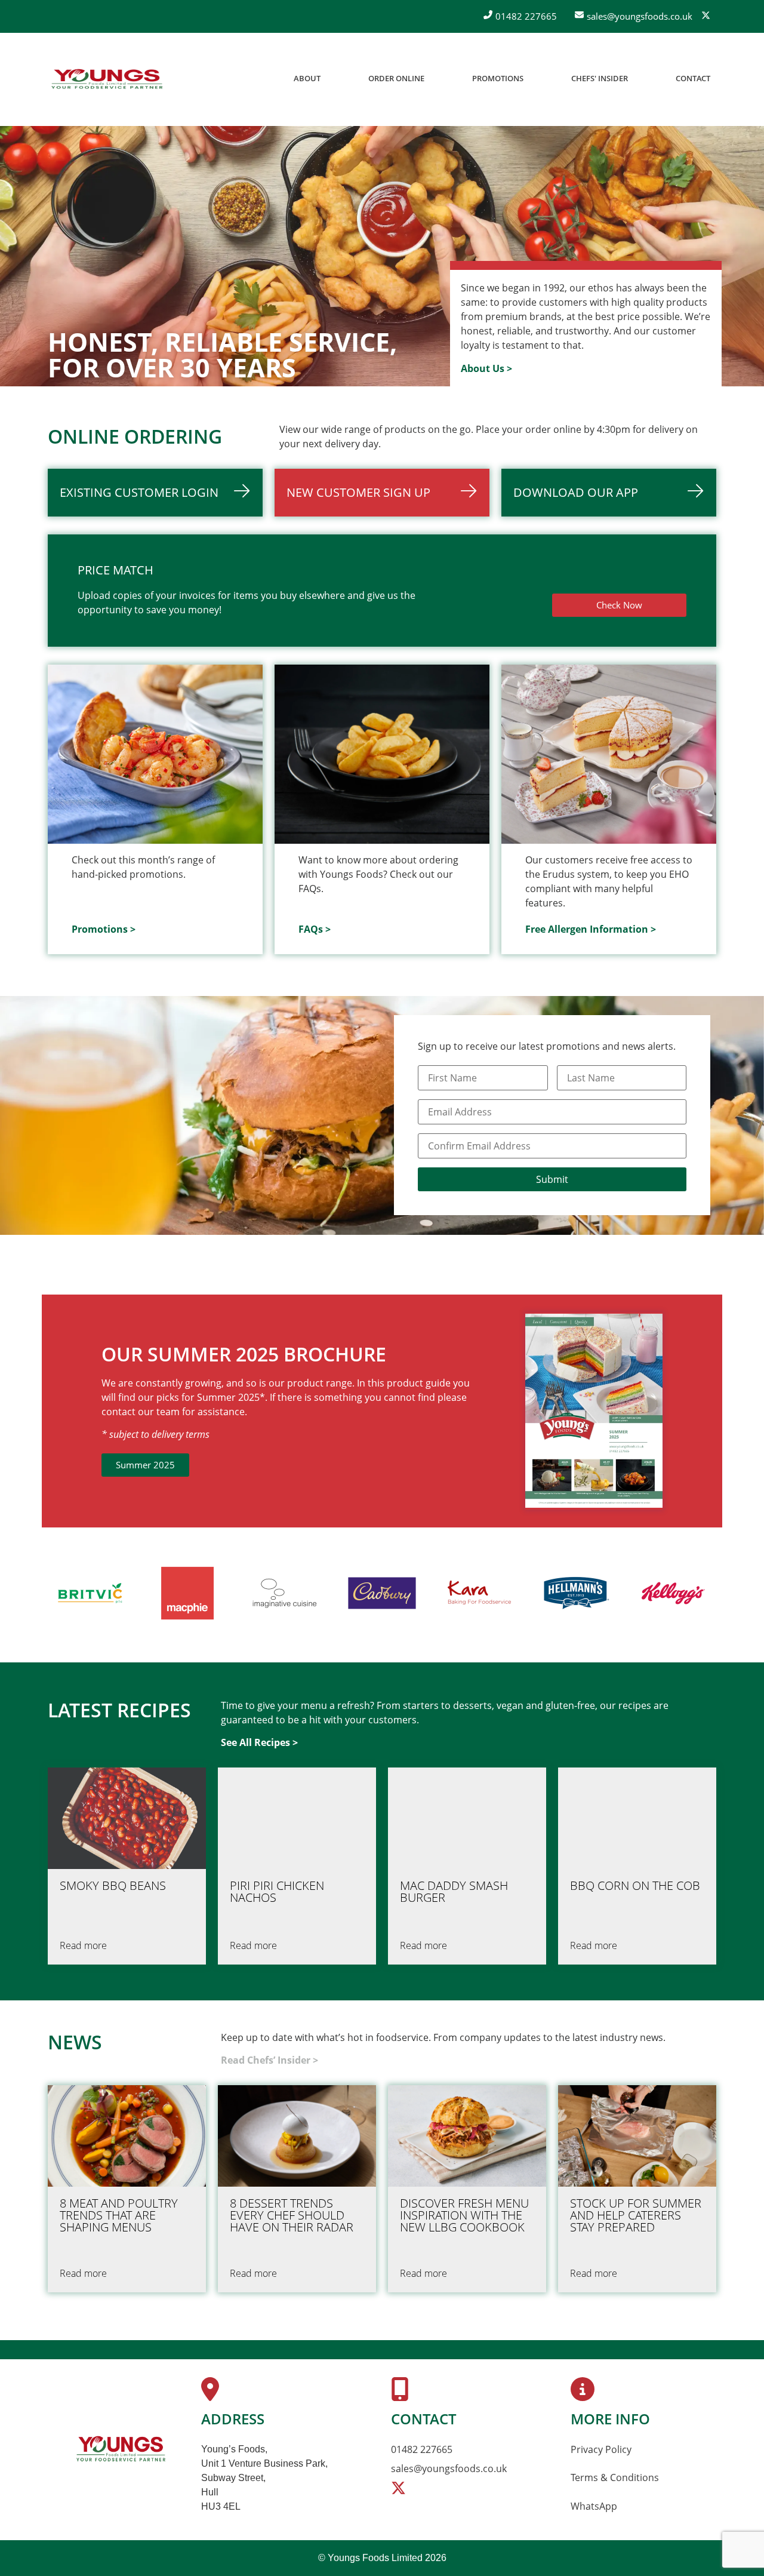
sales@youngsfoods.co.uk (449, 2469)
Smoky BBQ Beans (113, 1886)
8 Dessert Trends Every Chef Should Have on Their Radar (292, 2215)
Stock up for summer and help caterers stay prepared (636, 2215)
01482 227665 (422, 2449)
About (307, 78)
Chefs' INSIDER (600, 78)
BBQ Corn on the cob (635, 1886)
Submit (552, 1179)
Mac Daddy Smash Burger (454, 1892)
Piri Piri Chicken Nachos (277, 1892)
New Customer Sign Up (358, 492)
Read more (83, 1945)
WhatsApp (594, 2506)
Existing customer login (139, 492)
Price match (115, 570)
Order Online (396, 78)
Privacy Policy (601, 2449)
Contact (693, 78)
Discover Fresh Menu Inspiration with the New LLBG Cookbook (464, 2215)
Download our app (576, 492)
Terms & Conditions (615, 2477)
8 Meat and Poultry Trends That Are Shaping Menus (119, 2215)
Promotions (498, 78)
